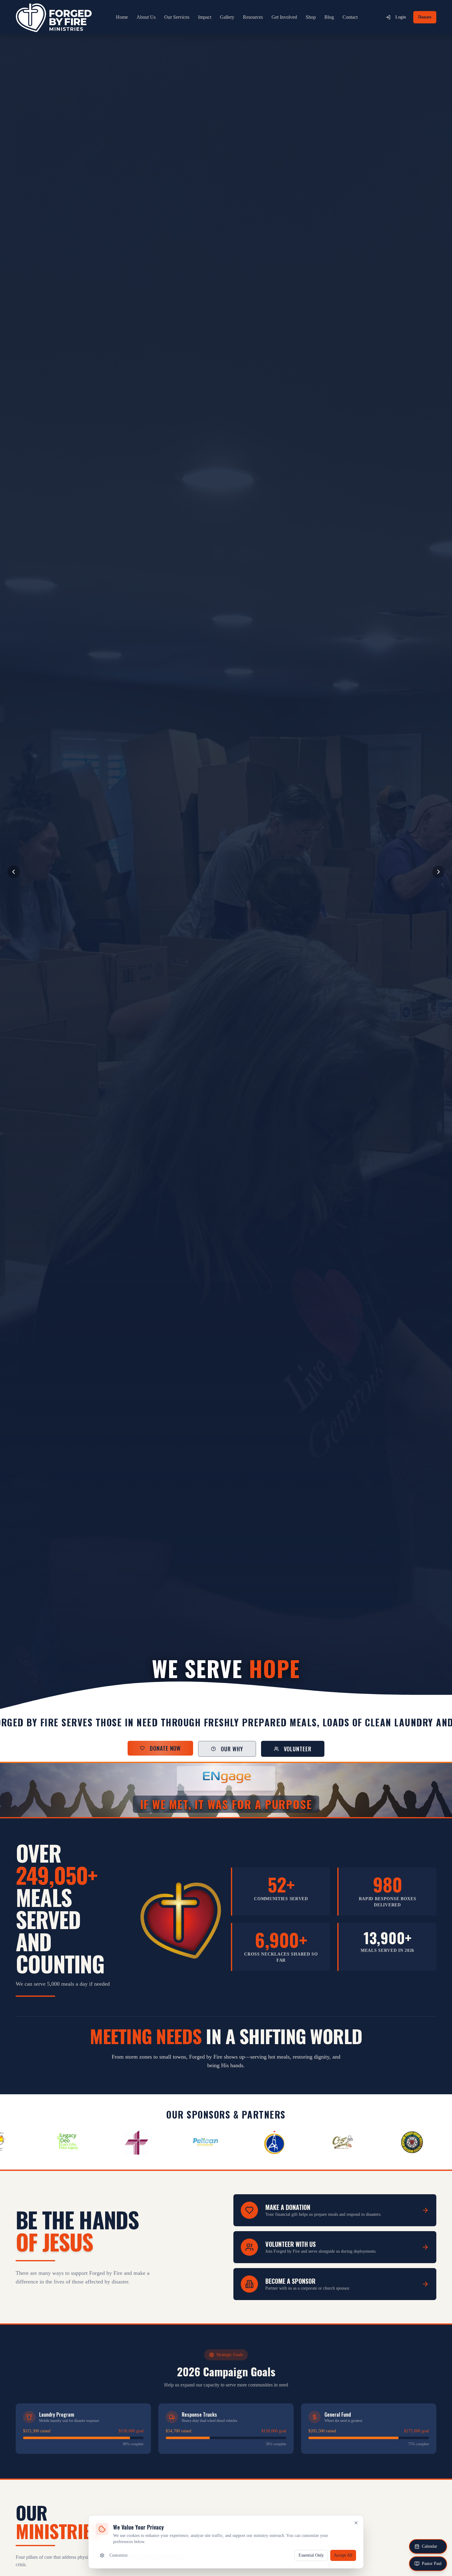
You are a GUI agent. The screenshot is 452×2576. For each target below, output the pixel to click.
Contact (350, 17)
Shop (311, 17)
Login (401, 17)
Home (122, 17)
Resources (253, 17)
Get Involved (284, 17)
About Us (146, 17)
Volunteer (298, 1749)
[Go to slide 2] (214, 1697)
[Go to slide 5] (231, 1697)
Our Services (177, 17)
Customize (119, 2555)
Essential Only (311, 2555)
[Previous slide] (14, 872)
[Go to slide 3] (220, 1697)
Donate (425, 17)
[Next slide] (438, 872)
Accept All (343, 2555)
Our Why (232, 1749)
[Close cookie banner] (356, 2523)
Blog (329, 17)
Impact (205, 17)
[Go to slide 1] (209, 1697)
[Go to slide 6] (240, 1697)
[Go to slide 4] (225, 1697)
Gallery (227, 17)
